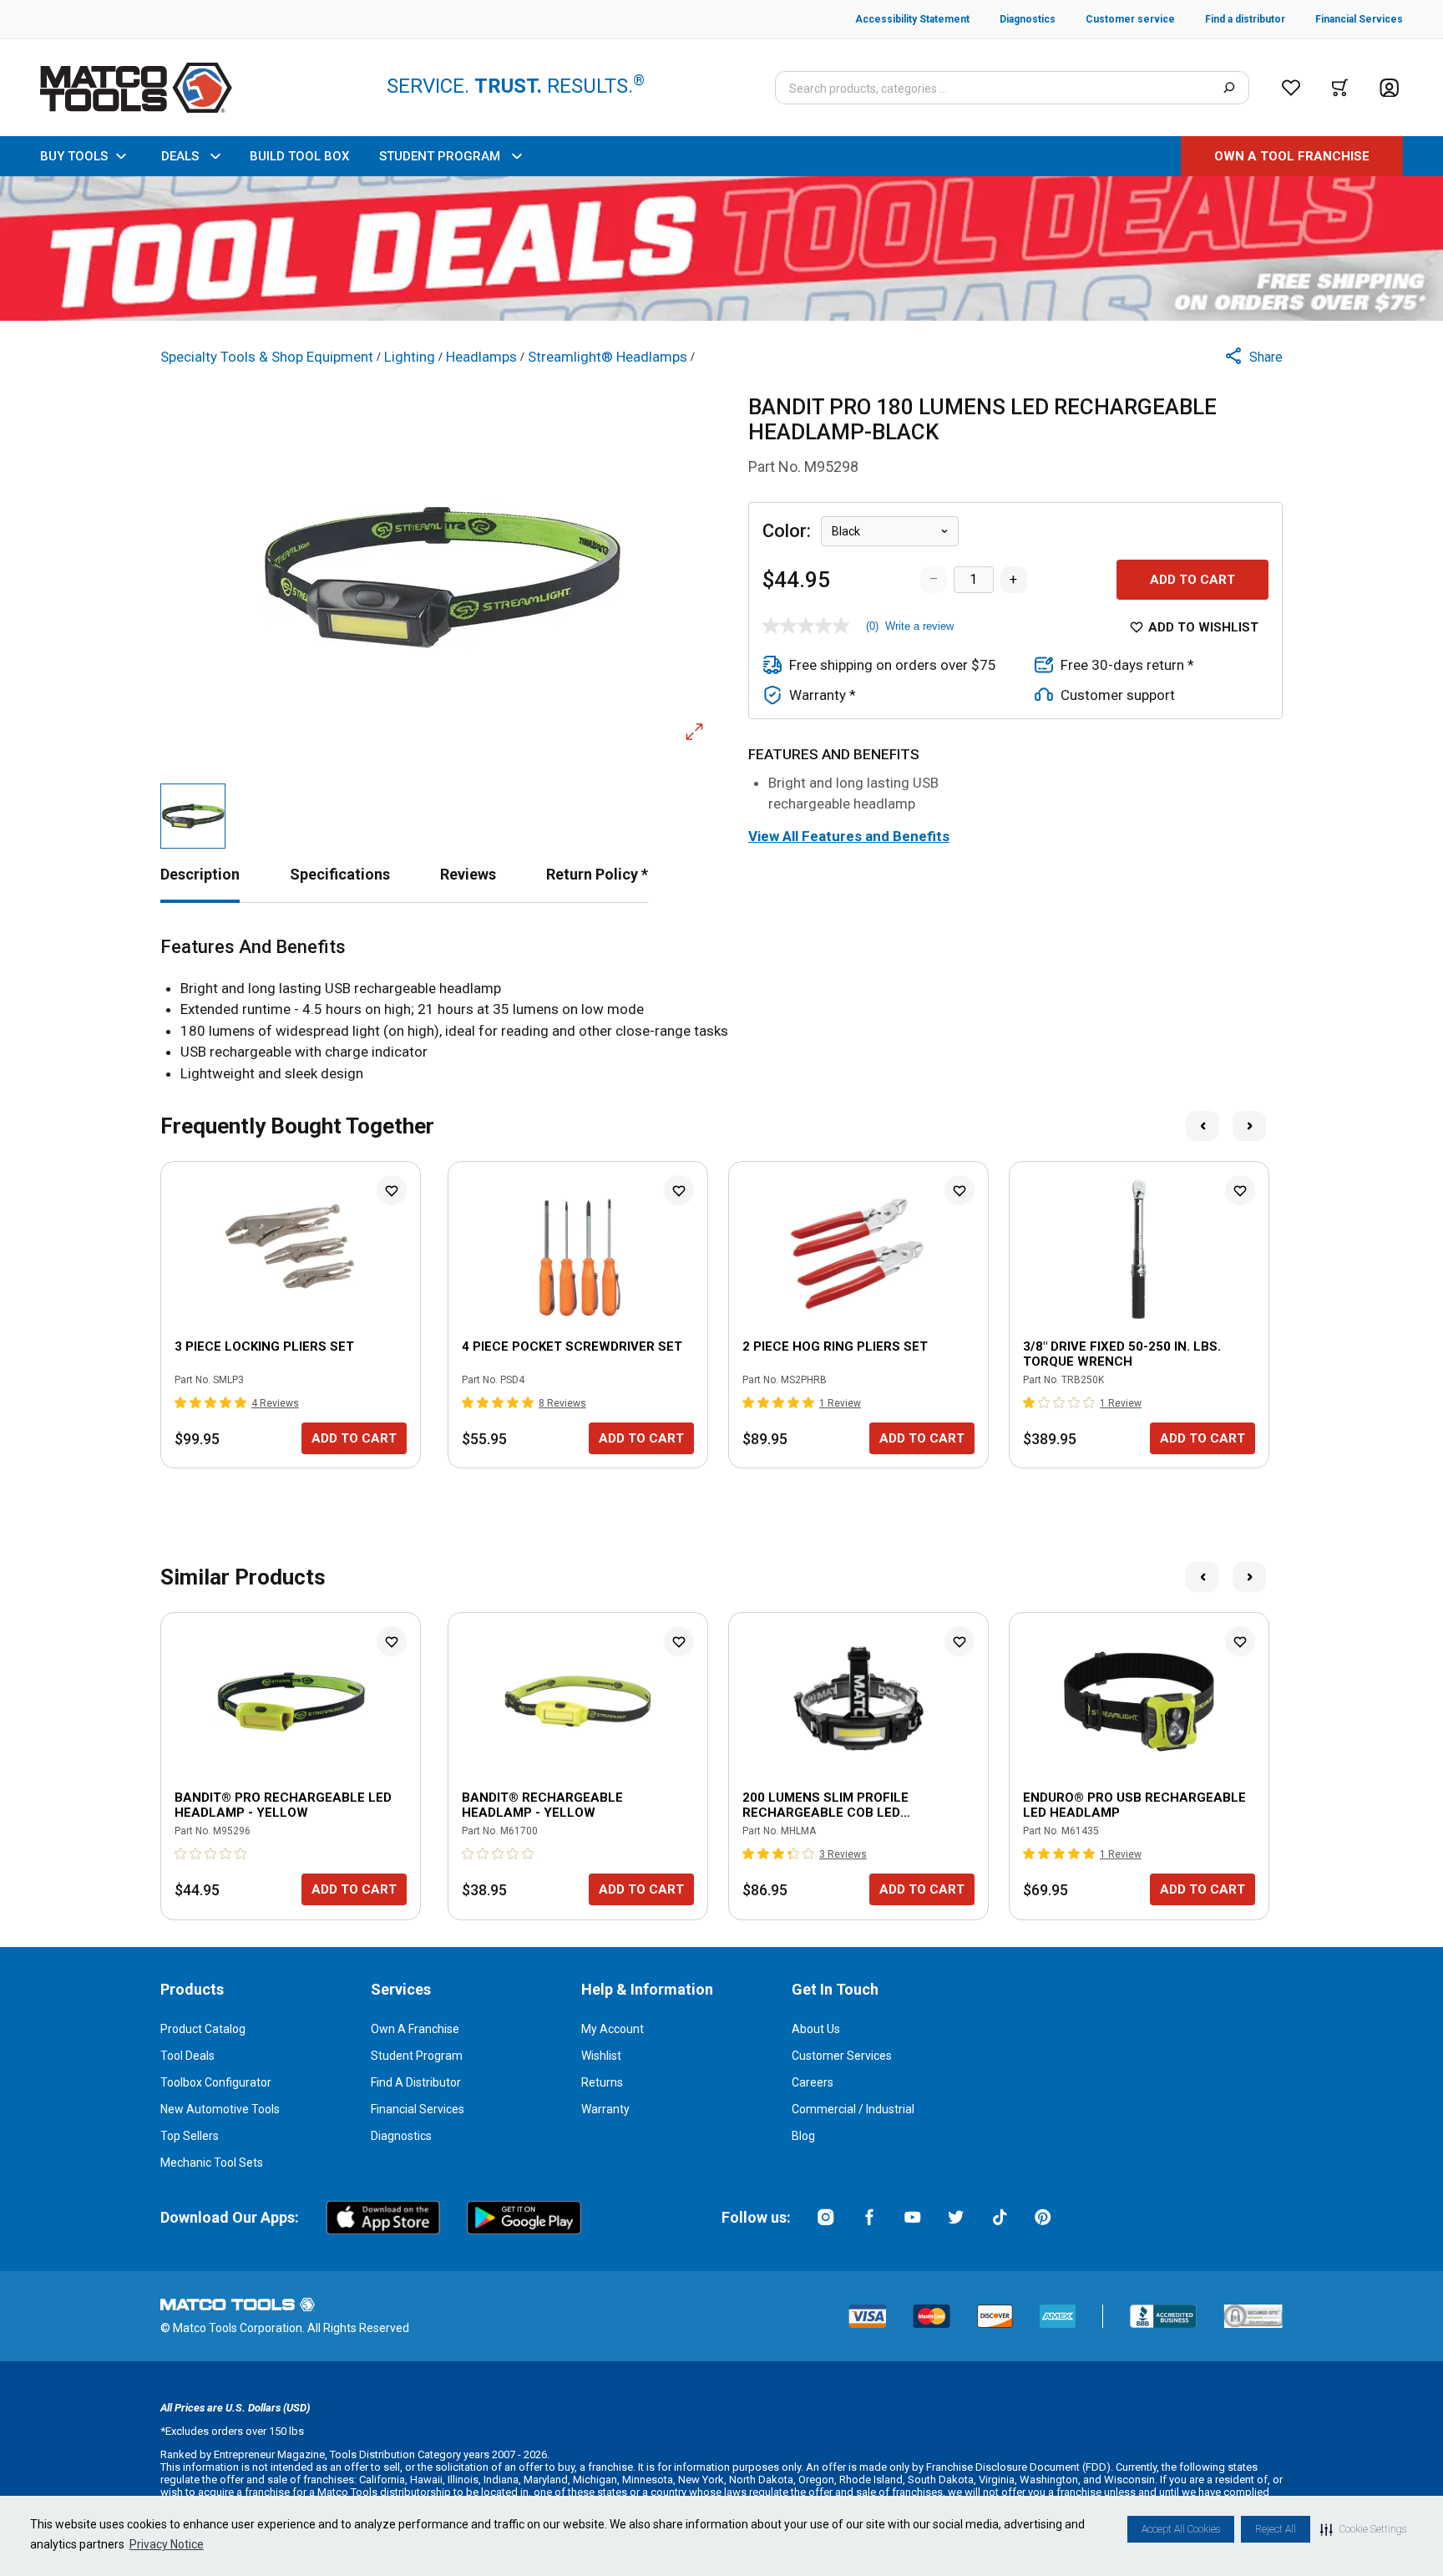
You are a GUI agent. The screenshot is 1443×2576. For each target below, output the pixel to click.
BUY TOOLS (74, 156)
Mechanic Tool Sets (212, 2163)
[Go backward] (1202, 1126)
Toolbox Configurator (216, 2082)
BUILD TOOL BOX (299, 156)
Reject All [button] (1276, 2529)
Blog (803, 2136)
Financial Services (418, 2109)
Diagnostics (401, 2136)
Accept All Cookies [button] (1181, 2529)
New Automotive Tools (220, 2109)
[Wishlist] (1291, 88)
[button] (1363, 2529)
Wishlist (601, 2056)
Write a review (919, 626)
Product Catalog (203, 2029)
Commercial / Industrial (853, 2109)
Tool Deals (187, 2056)
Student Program (417, 2056)
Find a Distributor (416, 2082)
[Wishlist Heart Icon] (392, 1190)
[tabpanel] (721, 1011)
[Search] (1229, 88)
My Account (613, 2029)
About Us (816, 2029)
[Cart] (1340, 88)
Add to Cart (1192, 580)
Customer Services (842, 2056)
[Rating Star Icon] (181, 1402)
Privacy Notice (167, 2544)
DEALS (180, 156)
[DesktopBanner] (721, 248)
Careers (813, 2082)
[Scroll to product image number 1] (193, 816)
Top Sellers (190, 2136)
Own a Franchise (415, 2029)
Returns (602, 2082)
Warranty (605, 2109)
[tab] (200, 874)
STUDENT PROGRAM (440, 156)
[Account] (1389, 88)
